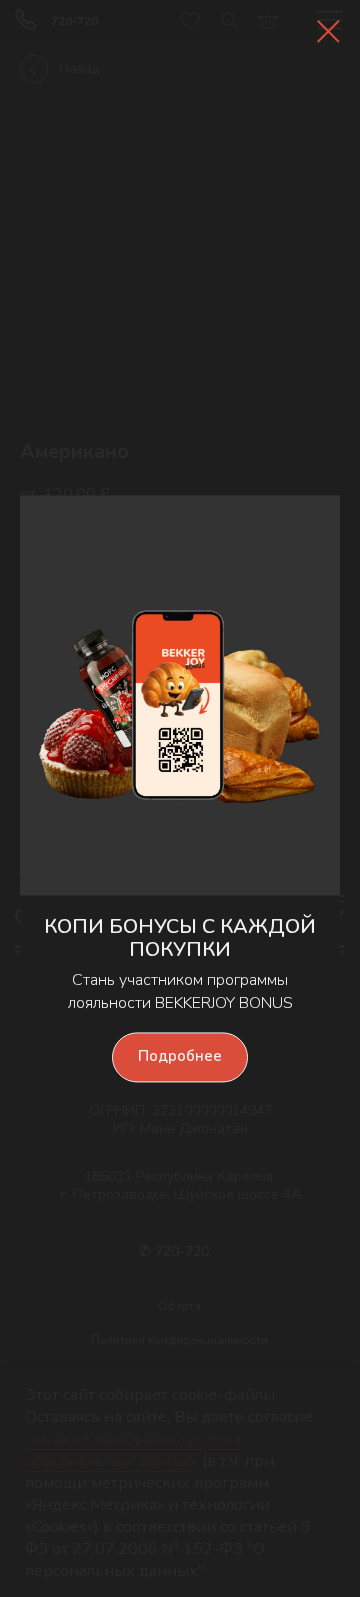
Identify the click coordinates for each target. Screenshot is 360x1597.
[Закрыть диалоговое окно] (328, 31)
